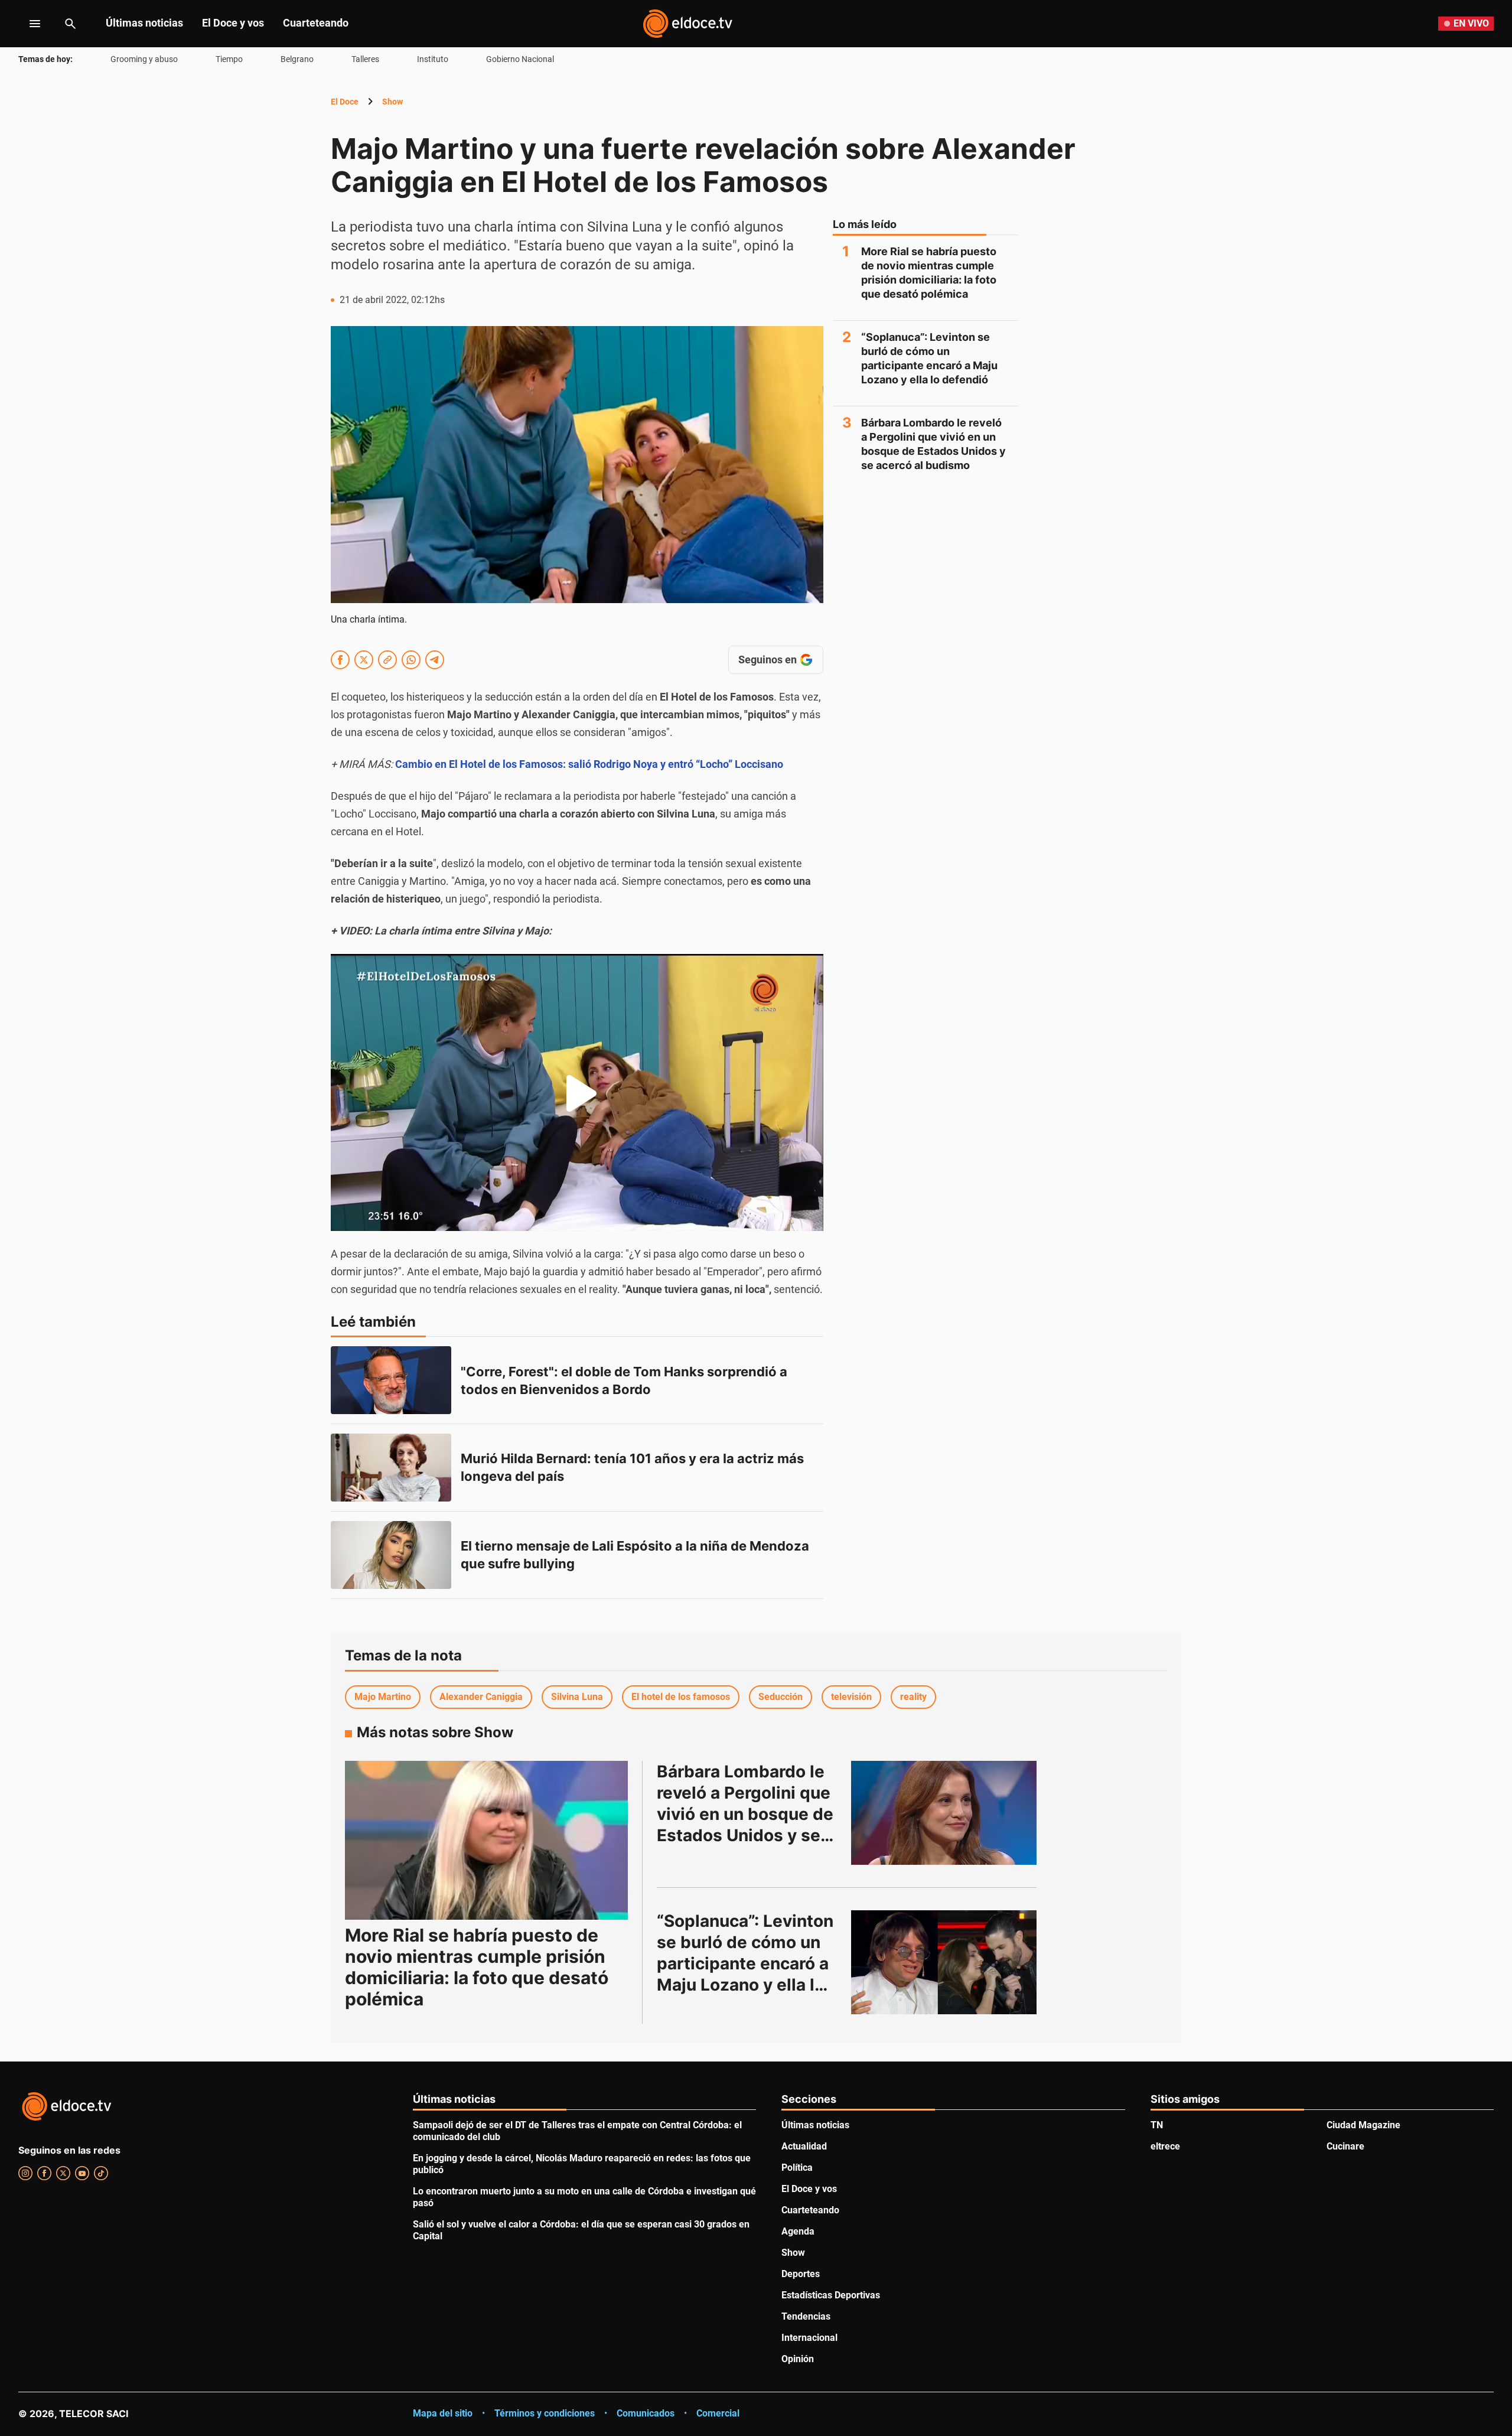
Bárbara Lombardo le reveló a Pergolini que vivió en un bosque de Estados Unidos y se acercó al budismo (933, 444)
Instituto (433, 59)
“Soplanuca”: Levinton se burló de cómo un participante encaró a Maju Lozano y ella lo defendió (929, 358)
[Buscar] (70, 24)
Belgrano (297, 59)
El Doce (345, 102)
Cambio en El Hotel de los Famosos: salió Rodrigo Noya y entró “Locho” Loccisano (589, 764)
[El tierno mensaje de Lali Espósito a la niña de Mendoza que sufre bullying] (391, 1555)
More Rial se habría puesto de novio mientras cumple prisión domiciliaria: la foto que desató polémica (929, 273)
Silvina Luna (577, 1697)
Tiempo (229, 59)
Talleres (365, 59)
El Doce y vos (233, 23)
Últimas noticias (144, 23)
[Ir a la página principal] (687, 24)
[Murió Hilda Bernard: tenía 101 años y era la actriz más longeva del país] (391, 1468)
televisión (851, 1697)
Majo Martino (383, 1697)
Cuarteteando (316, 23)
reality (913, 1697)
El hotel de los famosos (681, 1697)
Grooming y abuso (144, 59)
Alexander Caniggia (481, 1697)
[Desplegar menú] (26, 24)
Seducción (781, 1697)
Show (392, 102)
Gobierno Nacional (520, 59)
